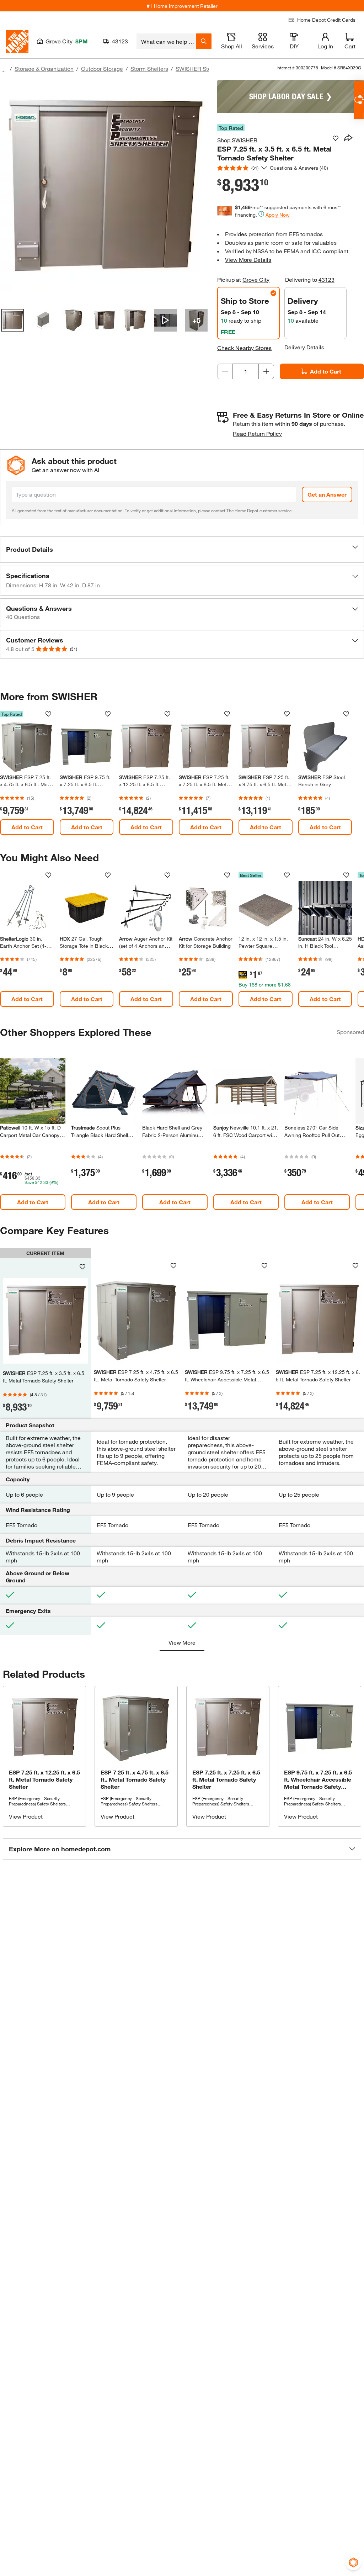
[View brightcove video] (166, 320)
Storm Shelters (149, 68)
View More (182, 1642)
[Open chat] (359, 100)
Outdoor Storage (102, 68)
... (4, 70)
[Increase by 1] (266, 371)
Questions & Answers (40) (299, 168)
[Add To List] (336, 138)
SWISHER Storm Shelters (208, 68)
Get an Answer (327, 494)
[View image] (12, 320)
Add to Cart (326, 371)
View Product (26, 1816)
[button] (182, 550)
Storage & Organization (44, 68)
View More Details (248, 260)
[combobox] (166, 41)
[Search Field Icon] (204, 41)
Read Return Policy (257, 433)
